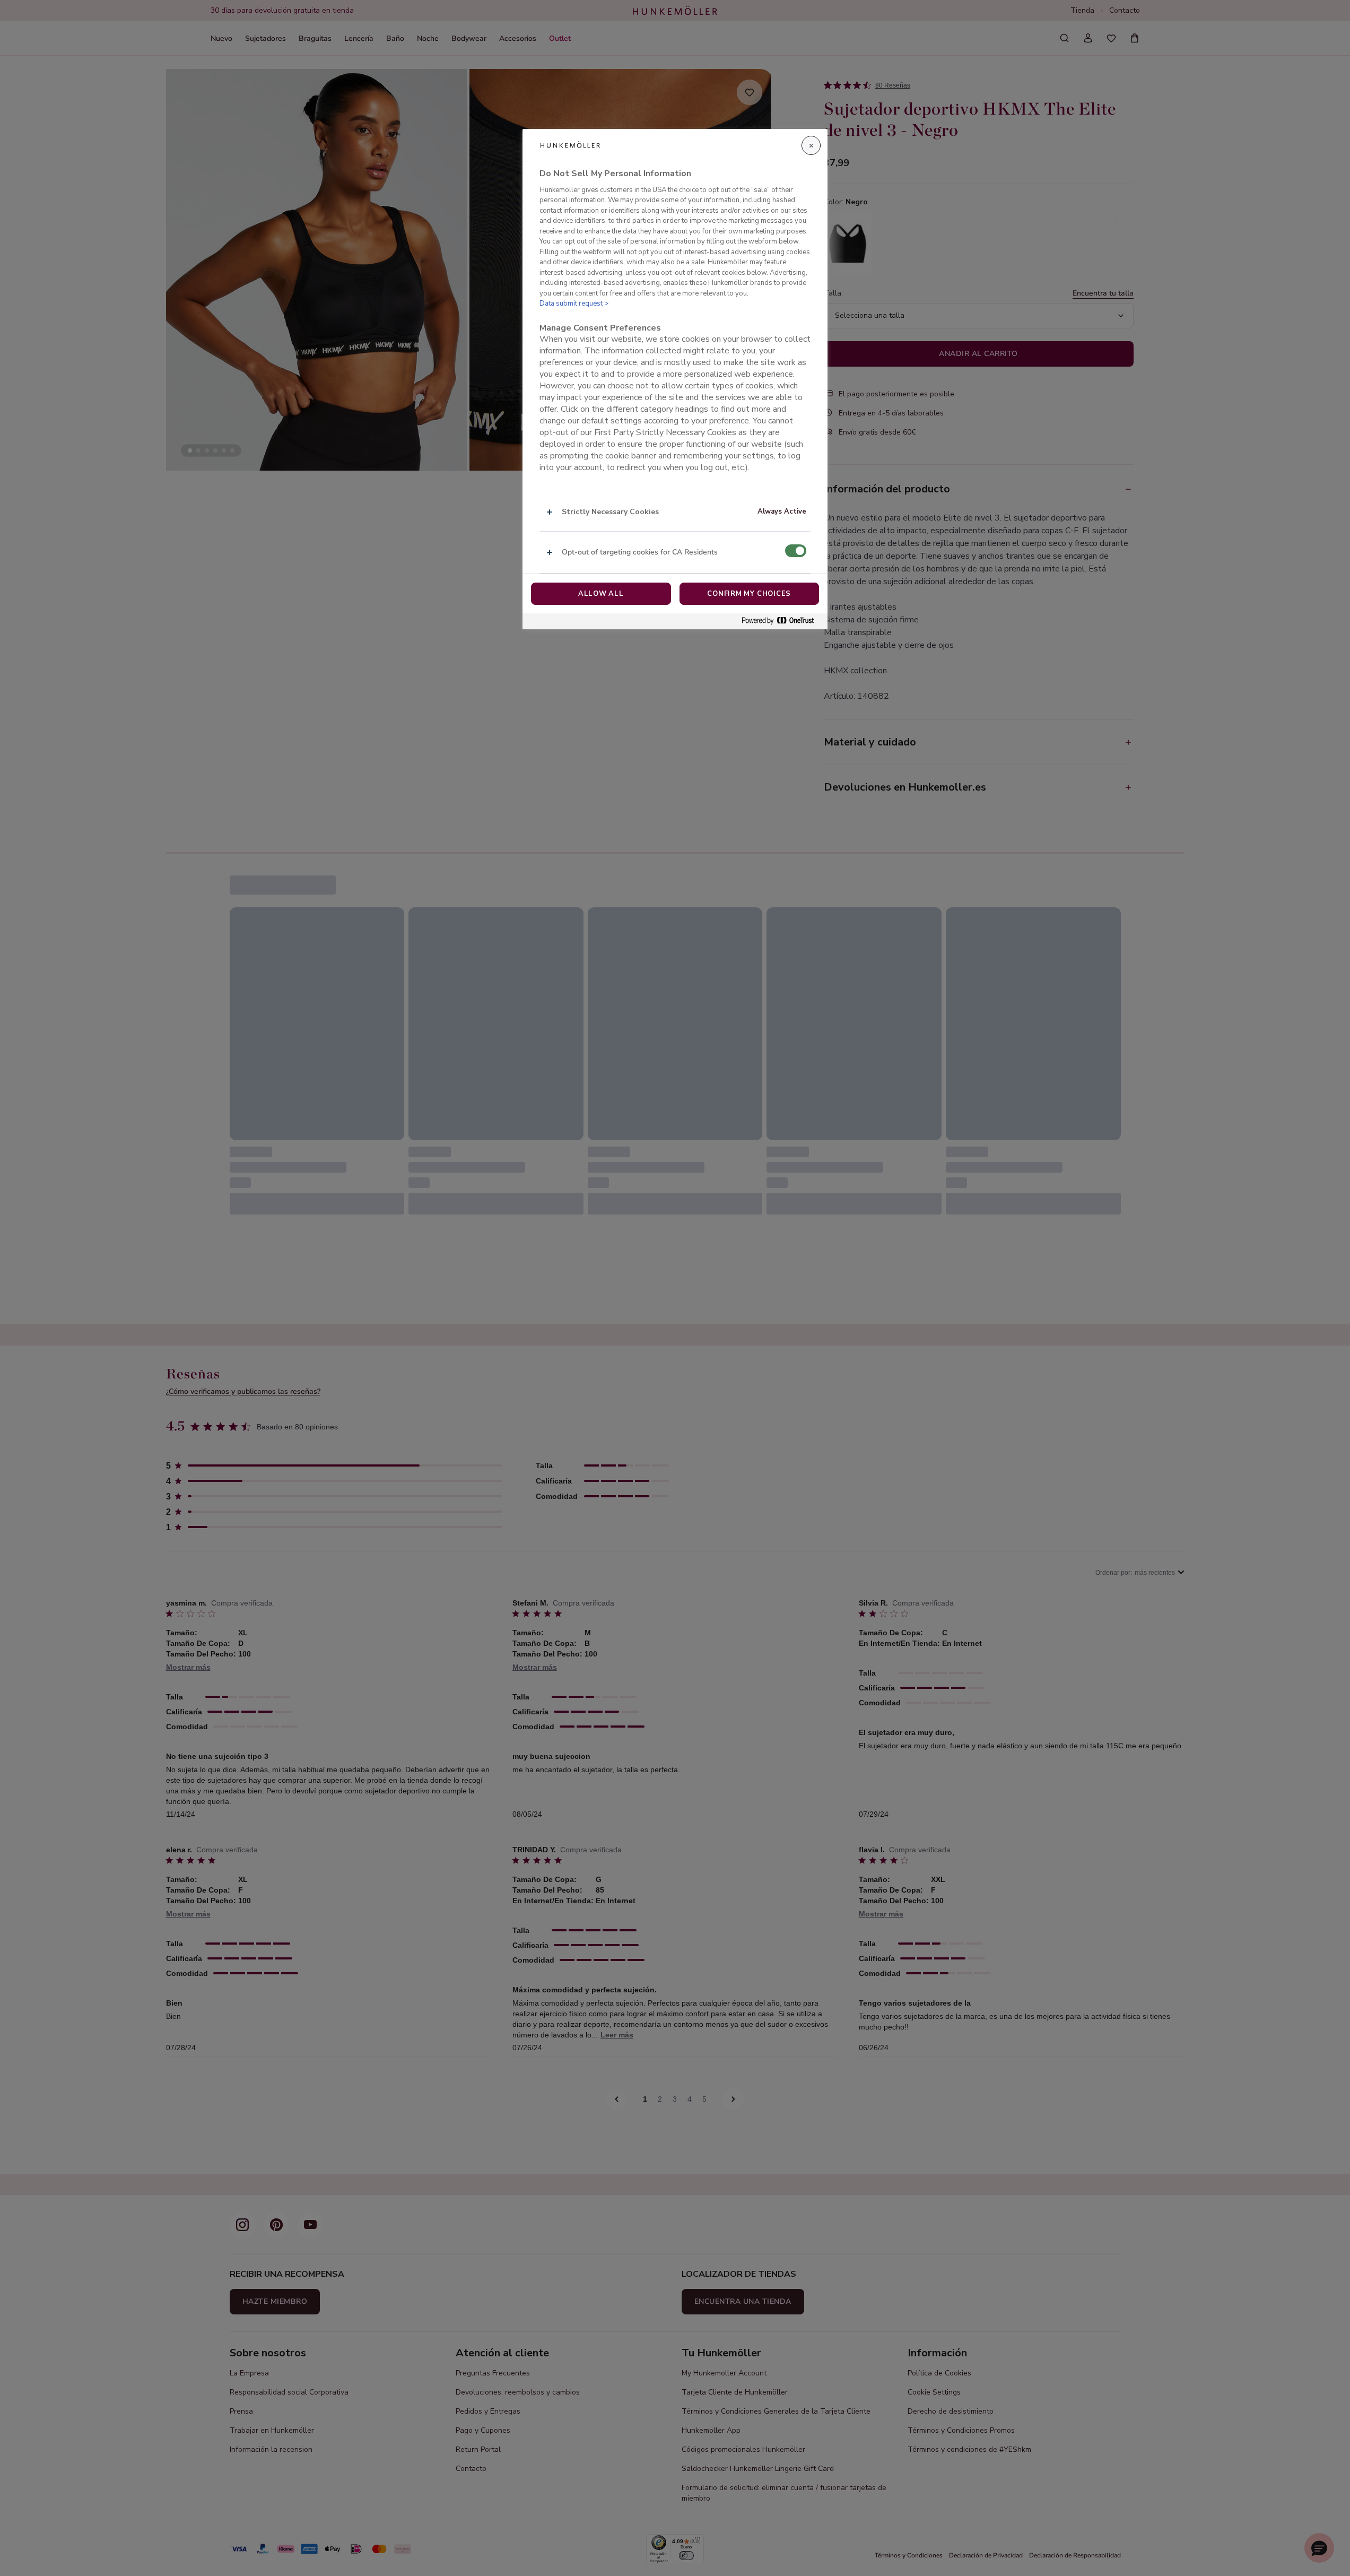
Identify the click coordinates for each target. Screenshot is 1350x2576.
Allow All (601, 594)
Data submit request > (574, 303)
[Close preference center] (811, 145)
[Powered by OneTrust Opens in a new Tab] (782, 621)
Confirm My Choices (749, 594)
